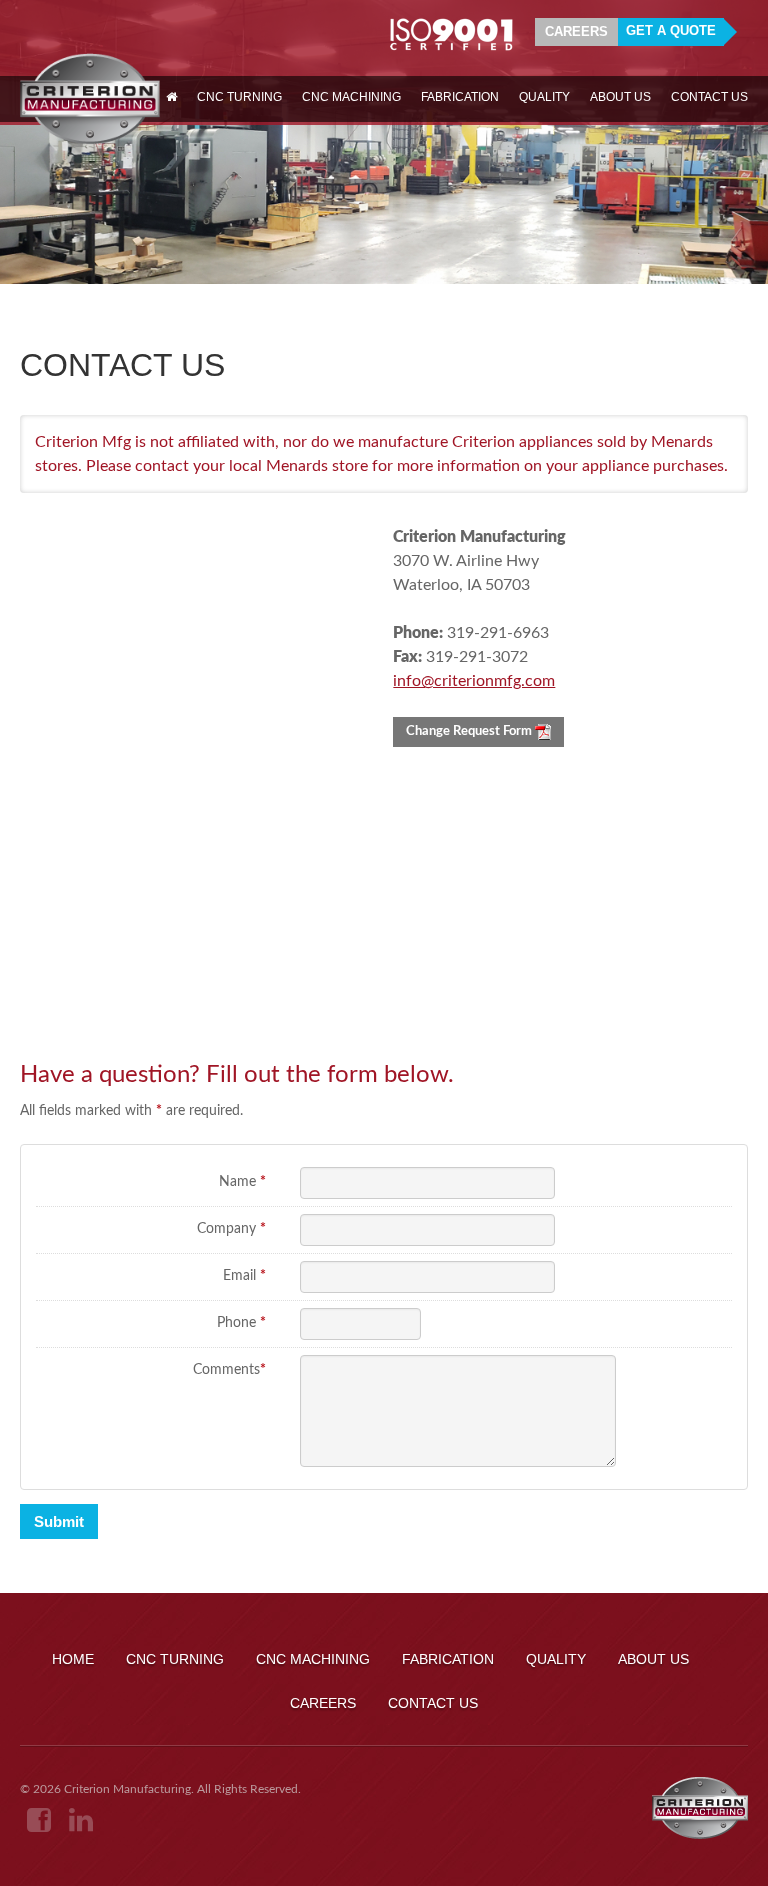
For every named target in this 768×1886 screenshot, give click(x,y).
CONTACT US (709, 97)
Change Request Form (470, 731)
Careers (576, 31)
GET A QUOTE (671, 30)
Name (242, 1182)
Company (231, 1229)
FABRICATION (460, 97)
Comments (229, 1370)
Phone (241, 1323)
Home (73, 1659)
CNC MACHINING (351, 97)
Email (244, 1276)
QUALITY (544, 97)
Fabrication (448, 1659)
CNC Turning (175, 1659)
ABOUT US (620, 97)
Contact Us (433, 1703)
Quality (556, 1659)
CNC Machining (313, 1659)
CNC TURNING (239, 97)
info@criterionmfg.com (474, 681)
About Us (653, 1659)
